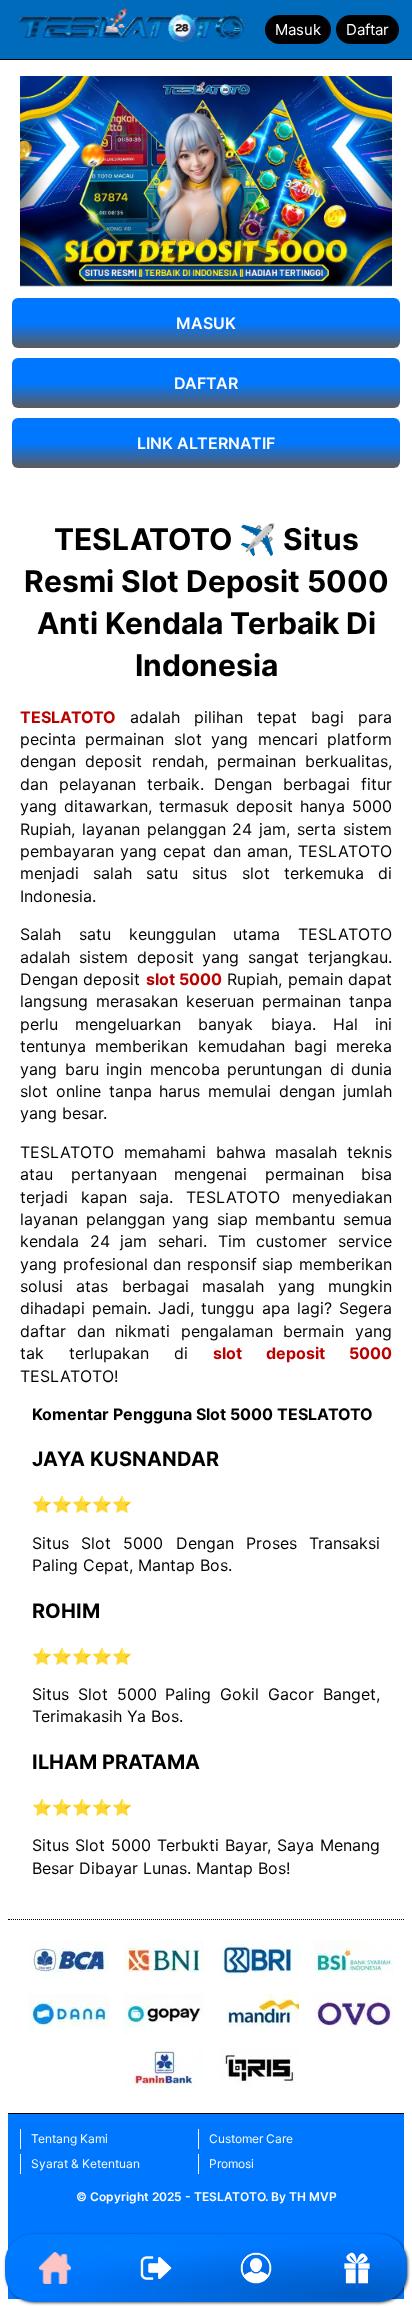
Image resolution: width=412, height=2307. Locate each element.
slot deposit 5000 (302, 1353)
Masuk (298, 29)
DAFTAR (206, 383)
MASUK (206, 323)
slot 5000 (184, 979)
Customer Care (251, 2138)
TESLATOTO (68, 717)
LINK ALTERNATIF (206, 443)
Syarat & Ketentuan (85, 2163)
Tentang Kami (69, 2138)
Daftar (367, 29)
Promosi (231, 2163)
